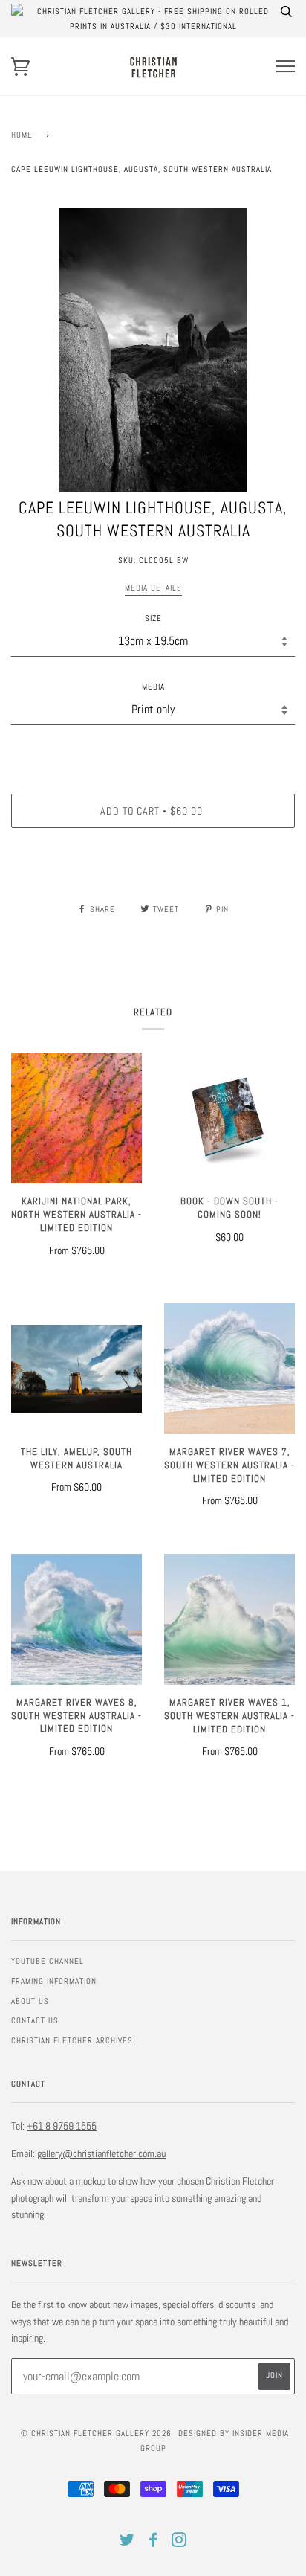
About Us (30, 2001)
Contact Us (35, 2020)
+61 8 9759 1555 (62, 2126)
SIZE (153, 618)
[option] (153, 350)
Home (22, 135)
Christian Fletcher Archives (72, 2040)
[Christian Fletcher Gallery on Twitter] (127, 2543)
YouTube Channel (48, 1961)
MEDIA (153, 687)
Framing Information (54, 1981)
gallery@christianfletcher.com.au (101, 2153)
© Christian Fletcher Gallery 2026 (96, 2433)
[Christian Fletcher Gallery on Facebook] (153, 2543)
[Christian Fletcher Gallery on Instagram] (179, 2543)
